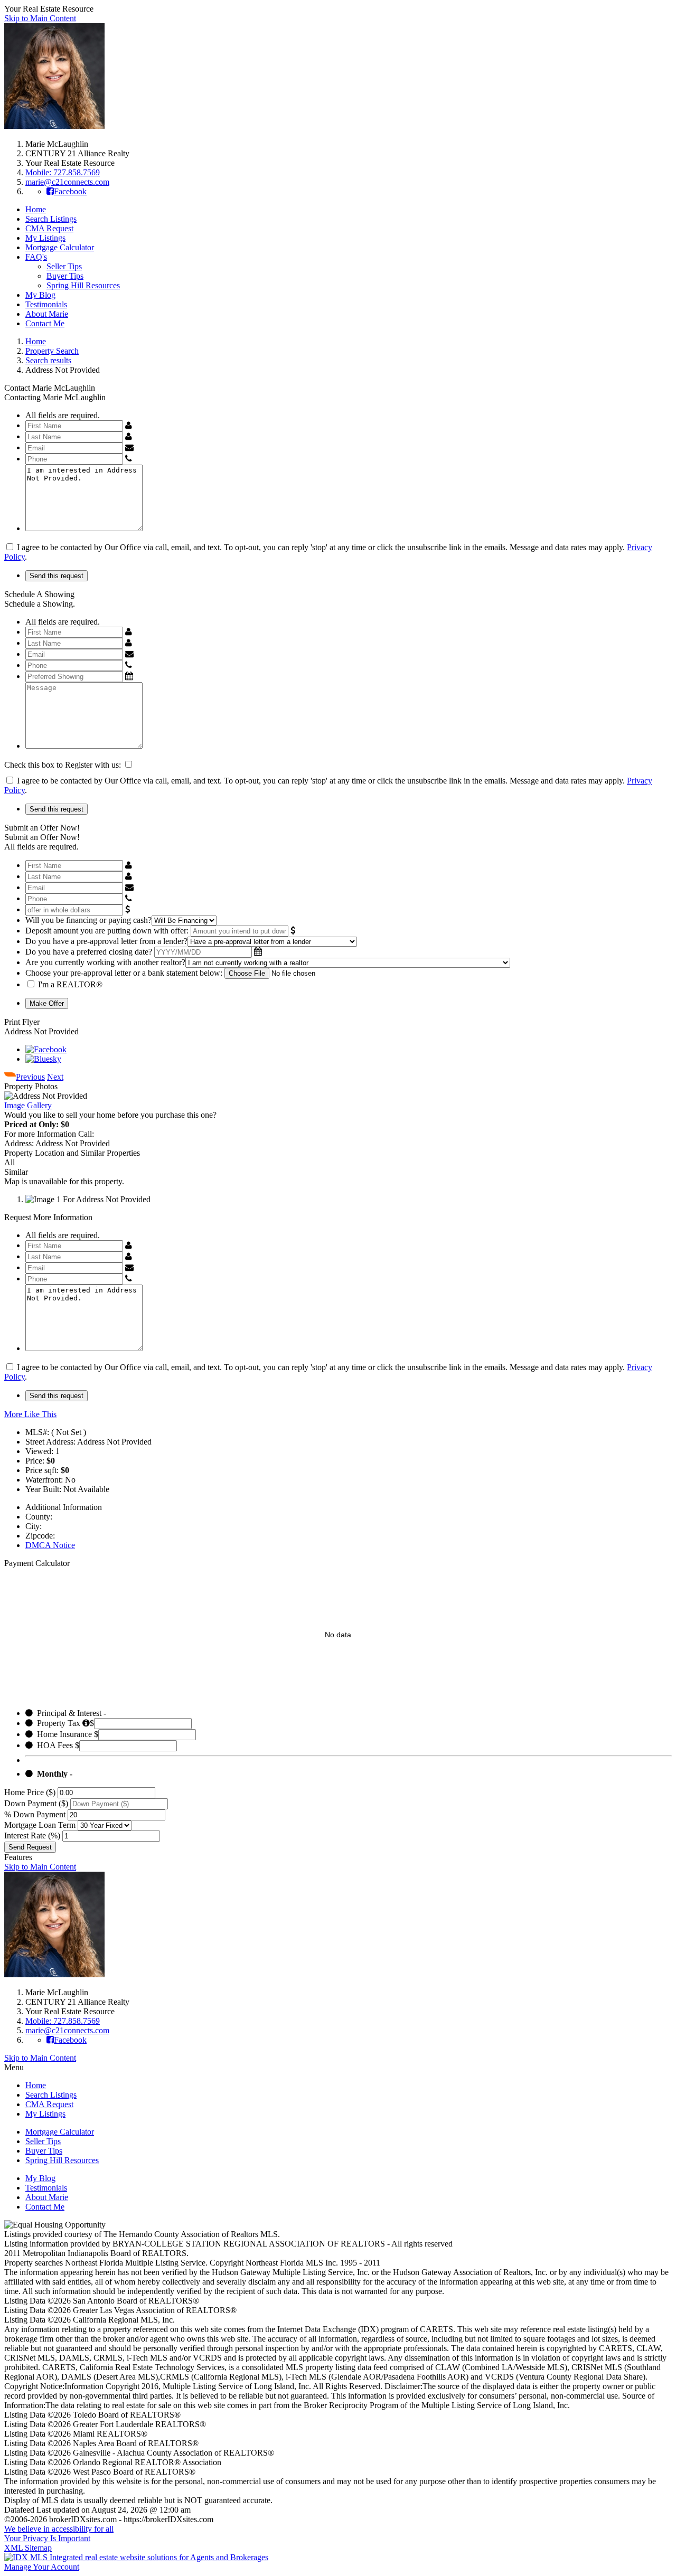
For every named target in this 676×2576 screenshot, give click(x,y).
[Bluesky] (43, 1059)
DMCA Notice (50, 1545)
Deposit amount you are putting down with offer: (107, 931)
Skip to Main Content (40, 18)
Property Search (52, 351)
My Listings (45, 238)
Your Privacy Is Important (47, 2538)
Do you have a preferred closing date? (89, 952)
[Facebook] (46, 1049)
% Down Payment (35, 1814)
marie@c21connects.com (67, 182)
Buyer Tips (65, 276)
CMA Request (49, 228)
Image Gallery (28, 1105)
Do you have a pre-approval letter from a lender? (106, 941)
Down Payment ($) (36, 1803)
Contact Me (45, 323)
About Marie (47, 314)
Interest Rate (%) (32, 1836)
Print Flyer (22, 1022)
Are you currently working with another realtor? (105, 962)
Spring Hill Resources (83, 285)
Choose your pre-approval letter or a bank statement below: (124, 973)
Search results (48, 360)
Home (36, 209)
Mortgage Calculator (60, 247)
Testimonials (46, 304)
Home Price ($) (30, 1792)
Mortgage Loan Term (40, 1825)
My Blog (40, 295)
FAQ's (36, 257)
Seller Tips (64, 266)
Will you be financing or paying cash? (88, 920)
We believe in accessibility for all (59, 2529)
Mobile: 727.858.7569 (63, 172)
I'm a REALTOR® (70, 984)
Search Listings (51, 219)
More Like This (30, 1414)
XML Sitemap (28, 2548)
